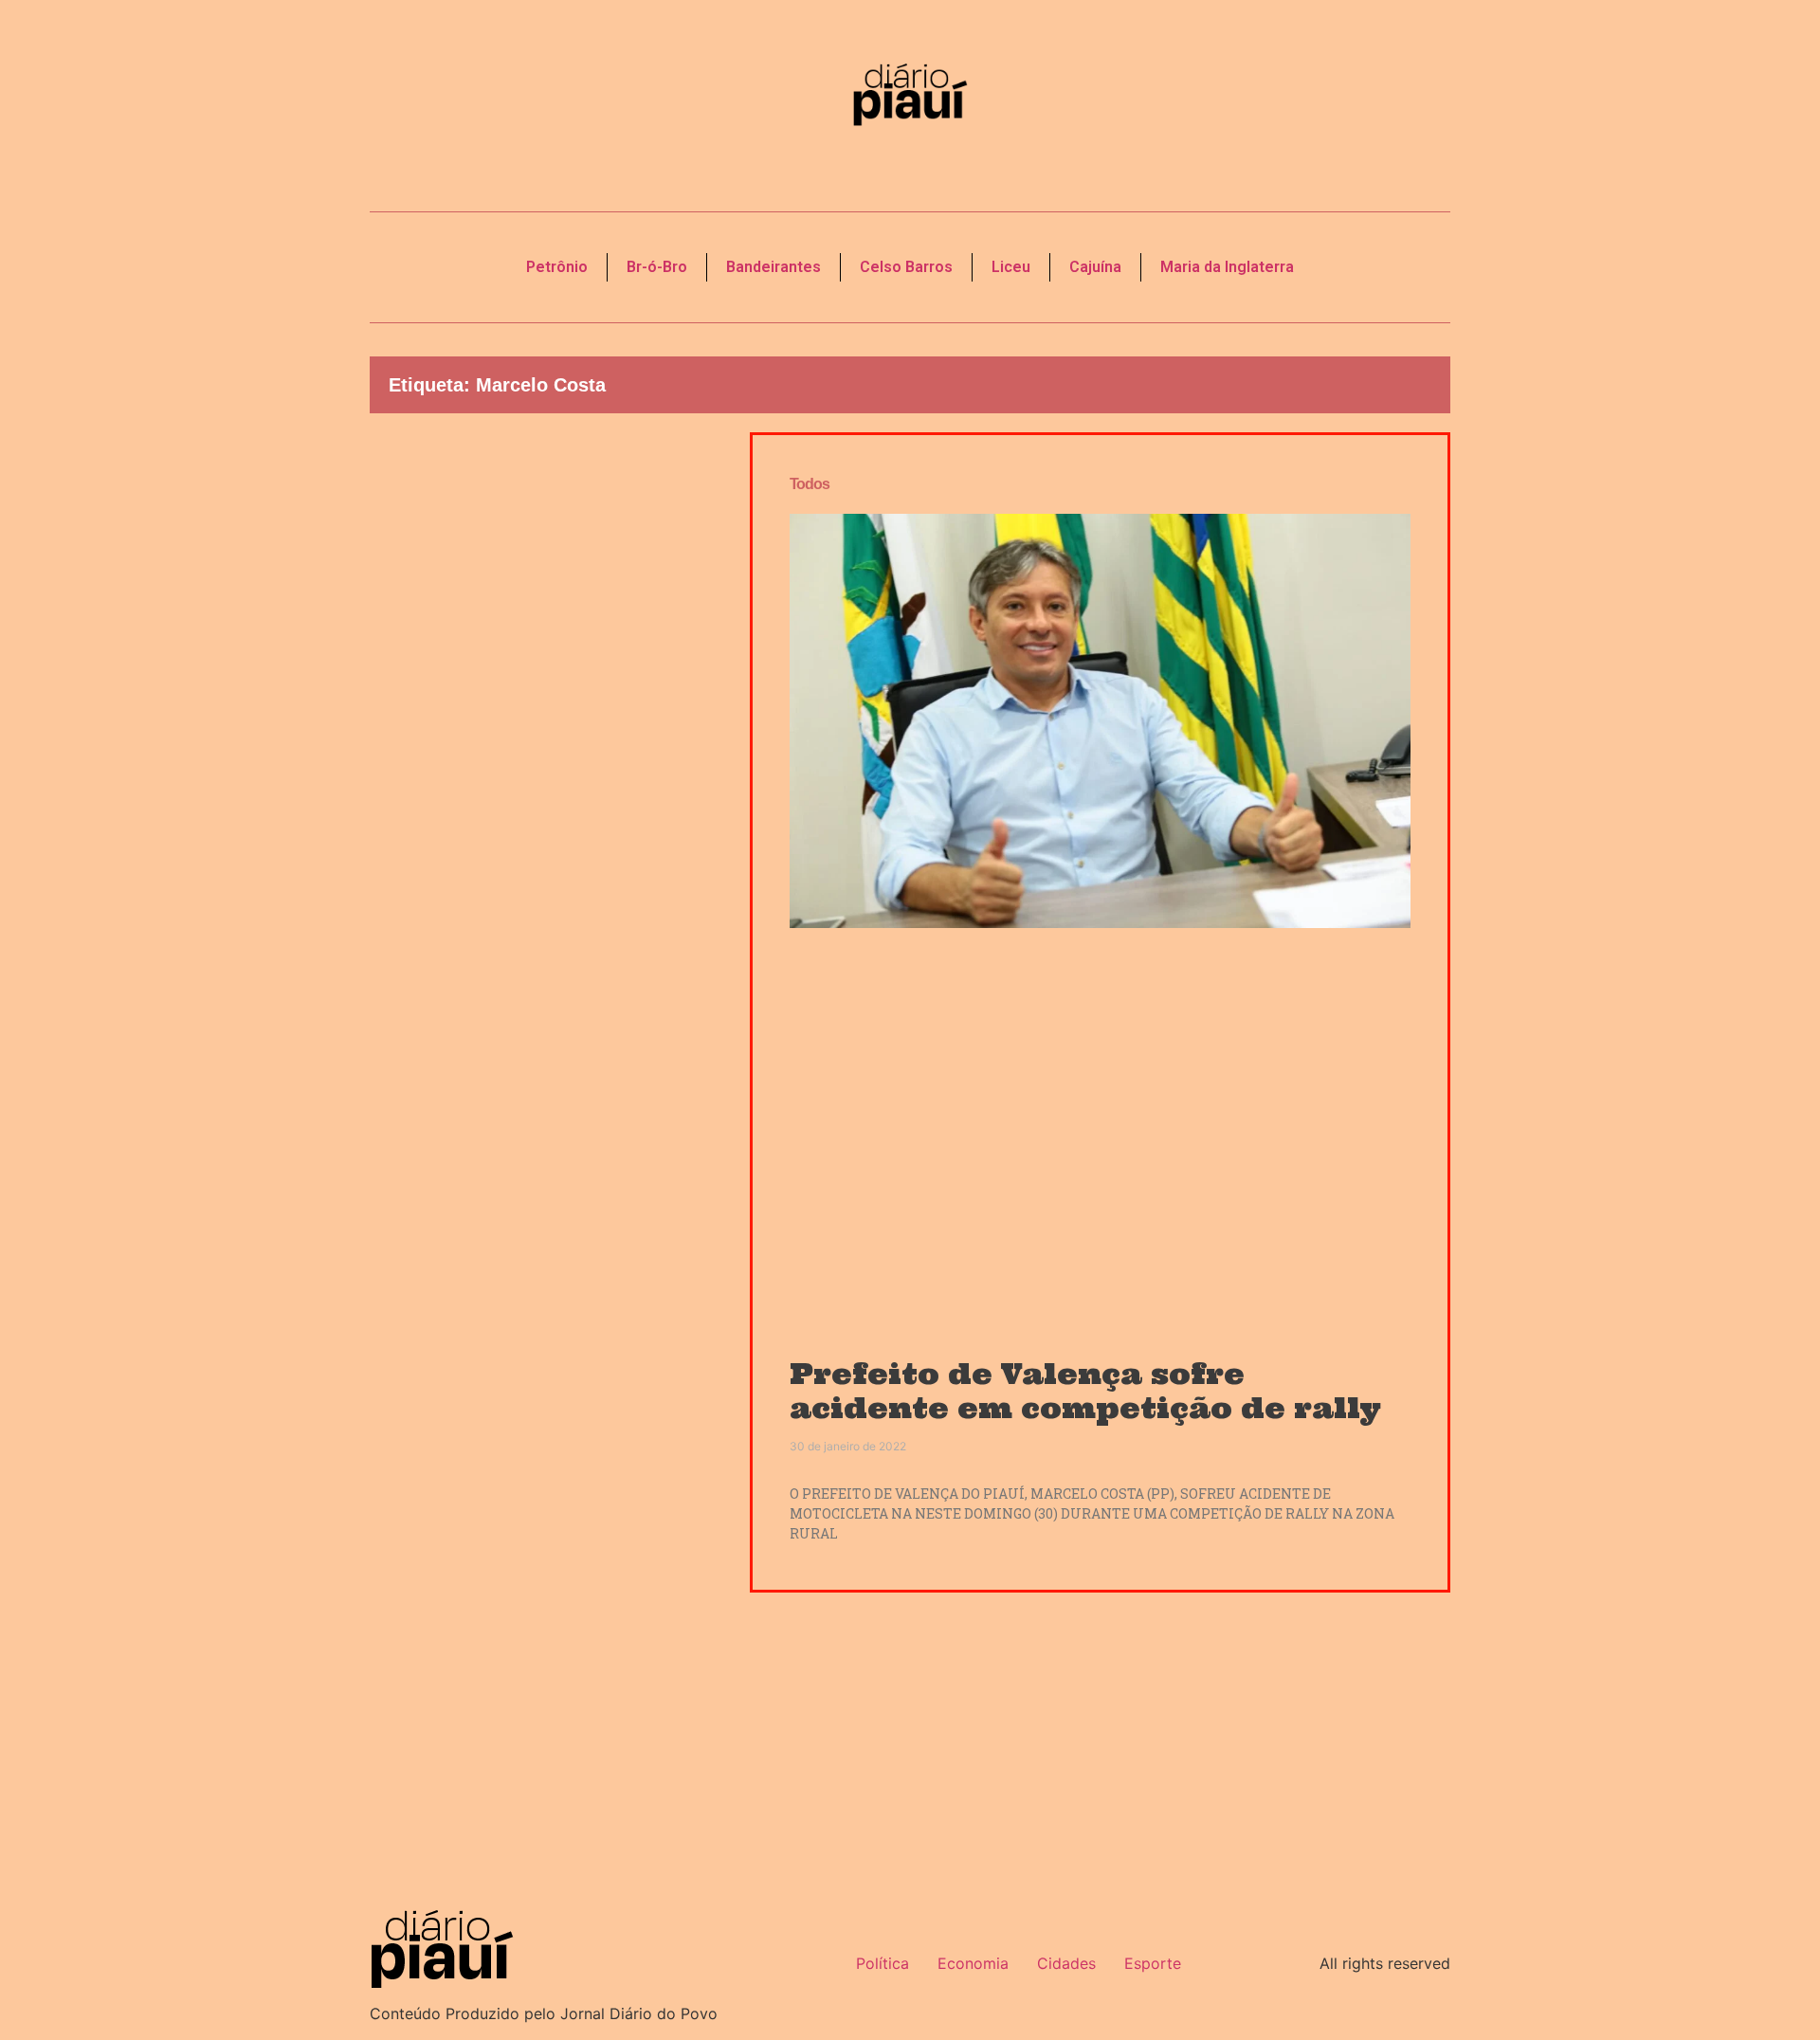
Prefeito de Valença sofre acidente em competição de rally (1085, 1391)
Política (883, 1963)
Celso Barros (906, 267)
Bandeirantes (773, 267)
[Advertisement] (546, 755)
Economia (973, 1963)
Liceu (1011, 267)
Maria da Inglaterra (1227, 267)
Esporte (1153, 1963)
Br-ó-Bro (657, 267)
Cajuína (1095, 267)
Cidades (1066, 1963)
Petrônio (557, 267)
